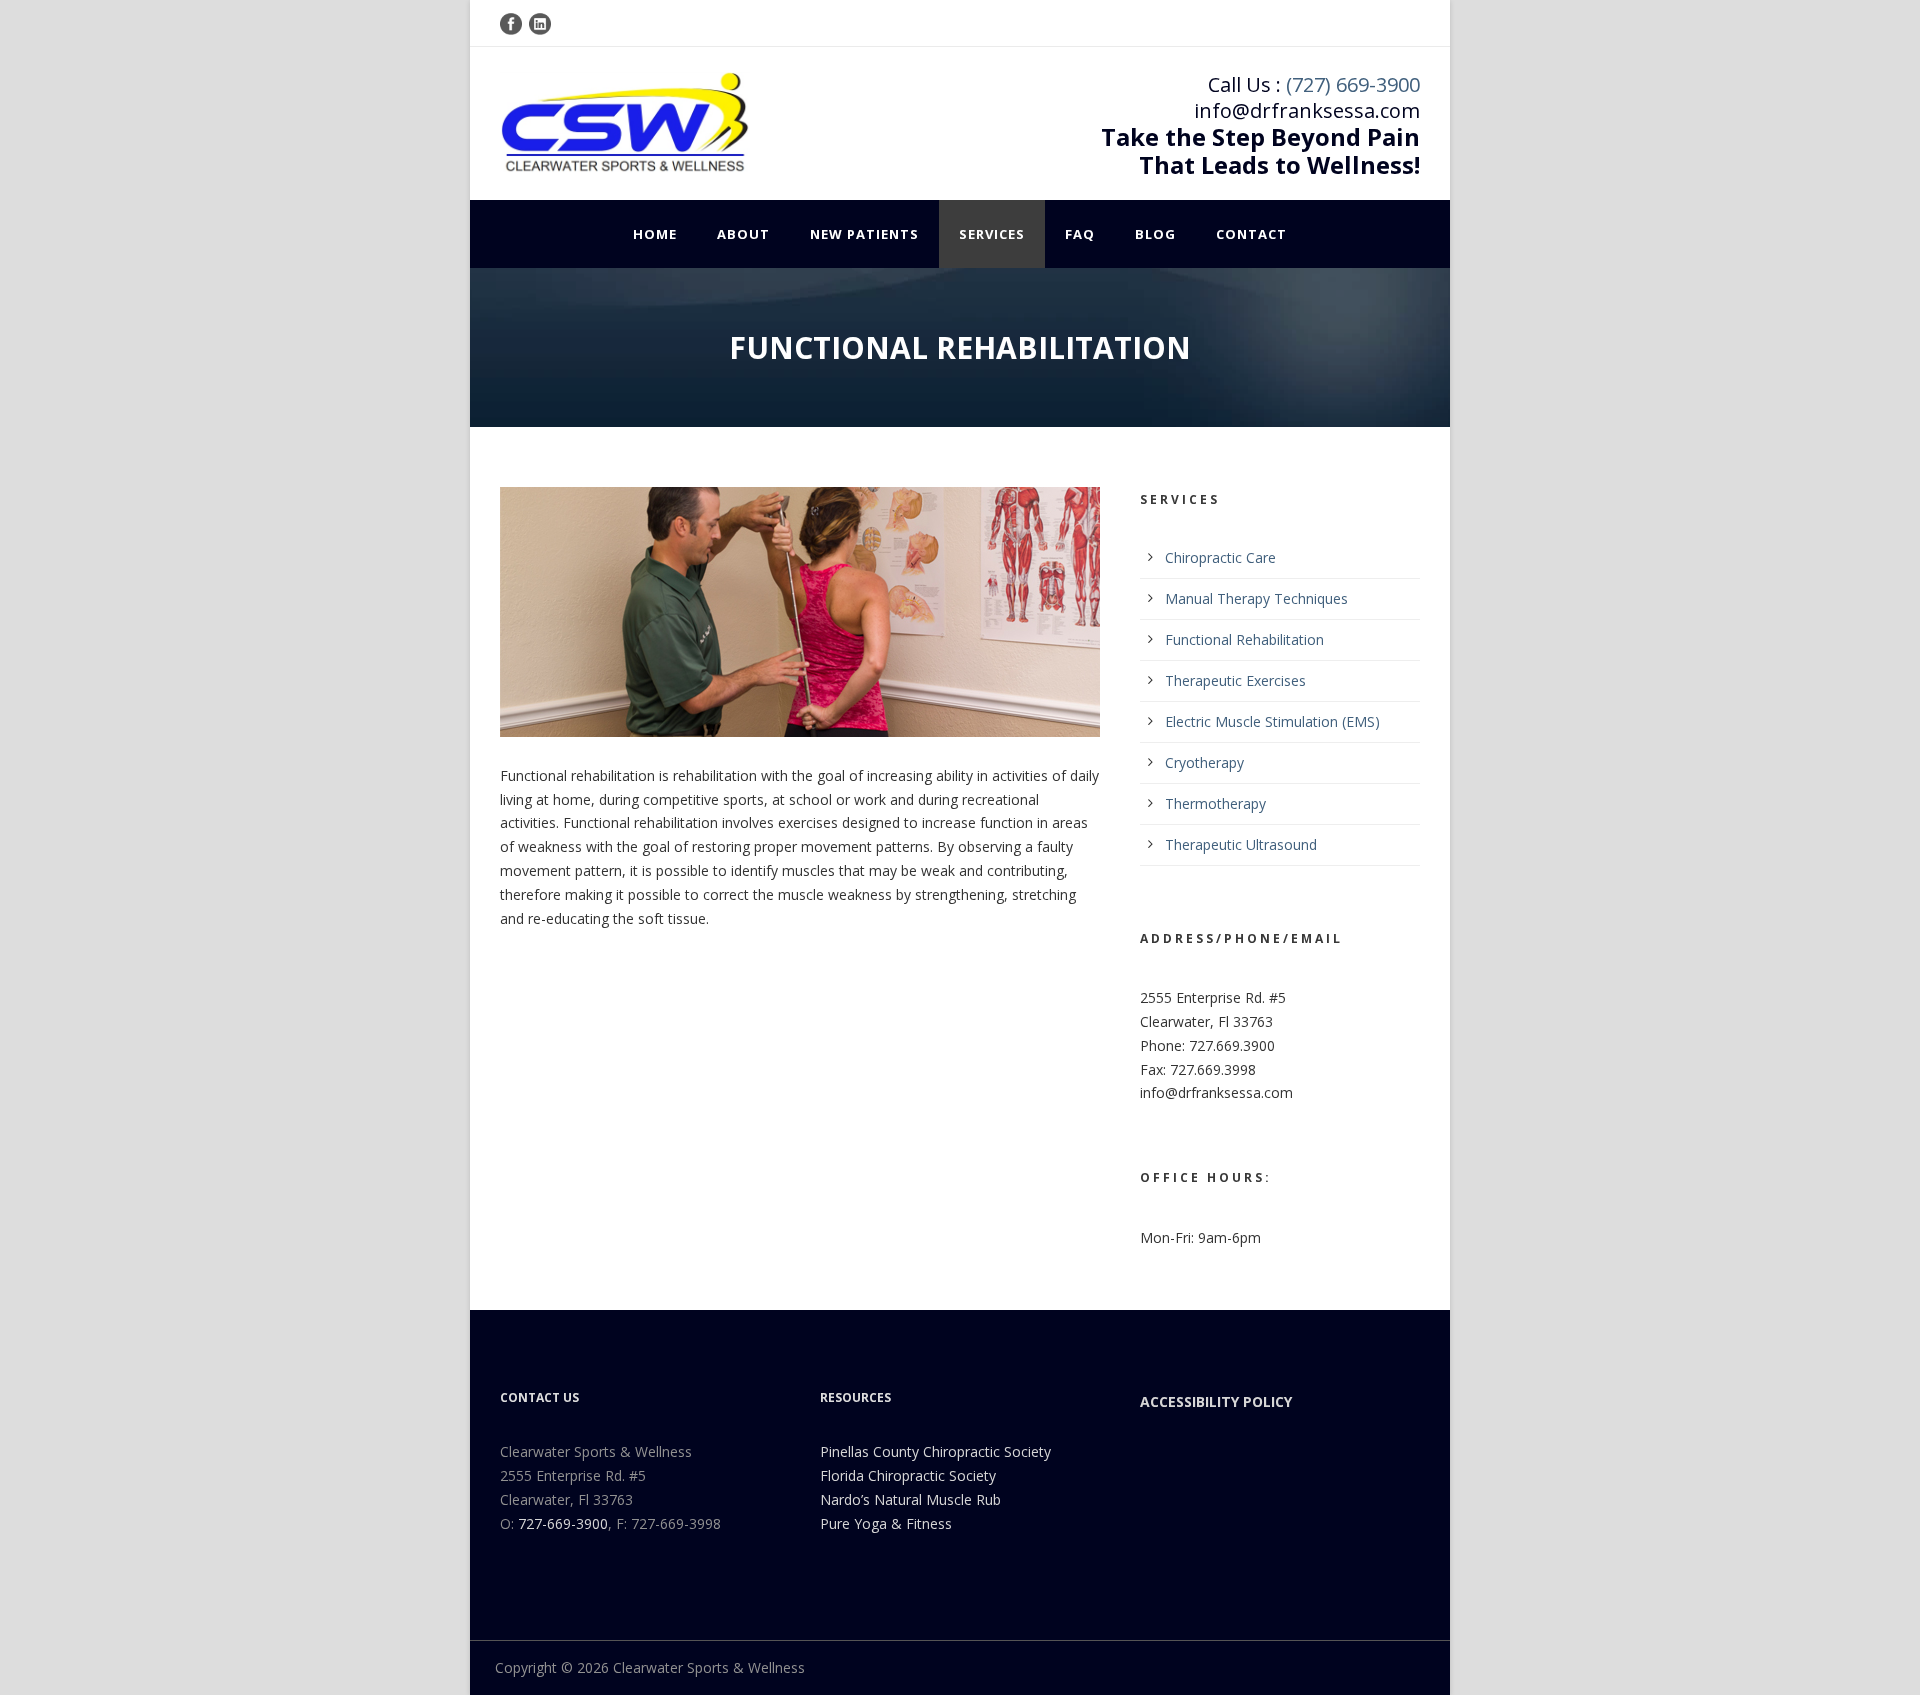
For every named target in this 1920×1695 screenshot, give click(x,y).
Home (655, 234)
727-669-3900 (563, 1523)
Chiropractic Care (1220, 557)
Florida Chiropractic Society (908, 1475)
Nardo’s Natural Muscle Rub (910, 1499)
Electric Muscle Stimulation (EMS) (1272, 721)
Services (992, 234)
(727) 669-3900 (1353, 84)
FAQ (1080, 234)
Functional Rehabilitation (1244, 639)
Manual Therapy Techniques (1256, 598)
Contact (1251, 234)
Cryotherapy (1204, 762)
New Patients (864, 234)
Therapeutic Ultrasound (1241, 844)
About (743, 234)
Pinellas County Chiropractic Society (935, 1451)
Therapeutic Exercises (1235, 680)
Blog (1155, 234)
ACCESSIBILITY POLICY (1216, 1401)
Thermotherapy (1215, 803)
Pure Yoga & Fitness (886, 1523)
